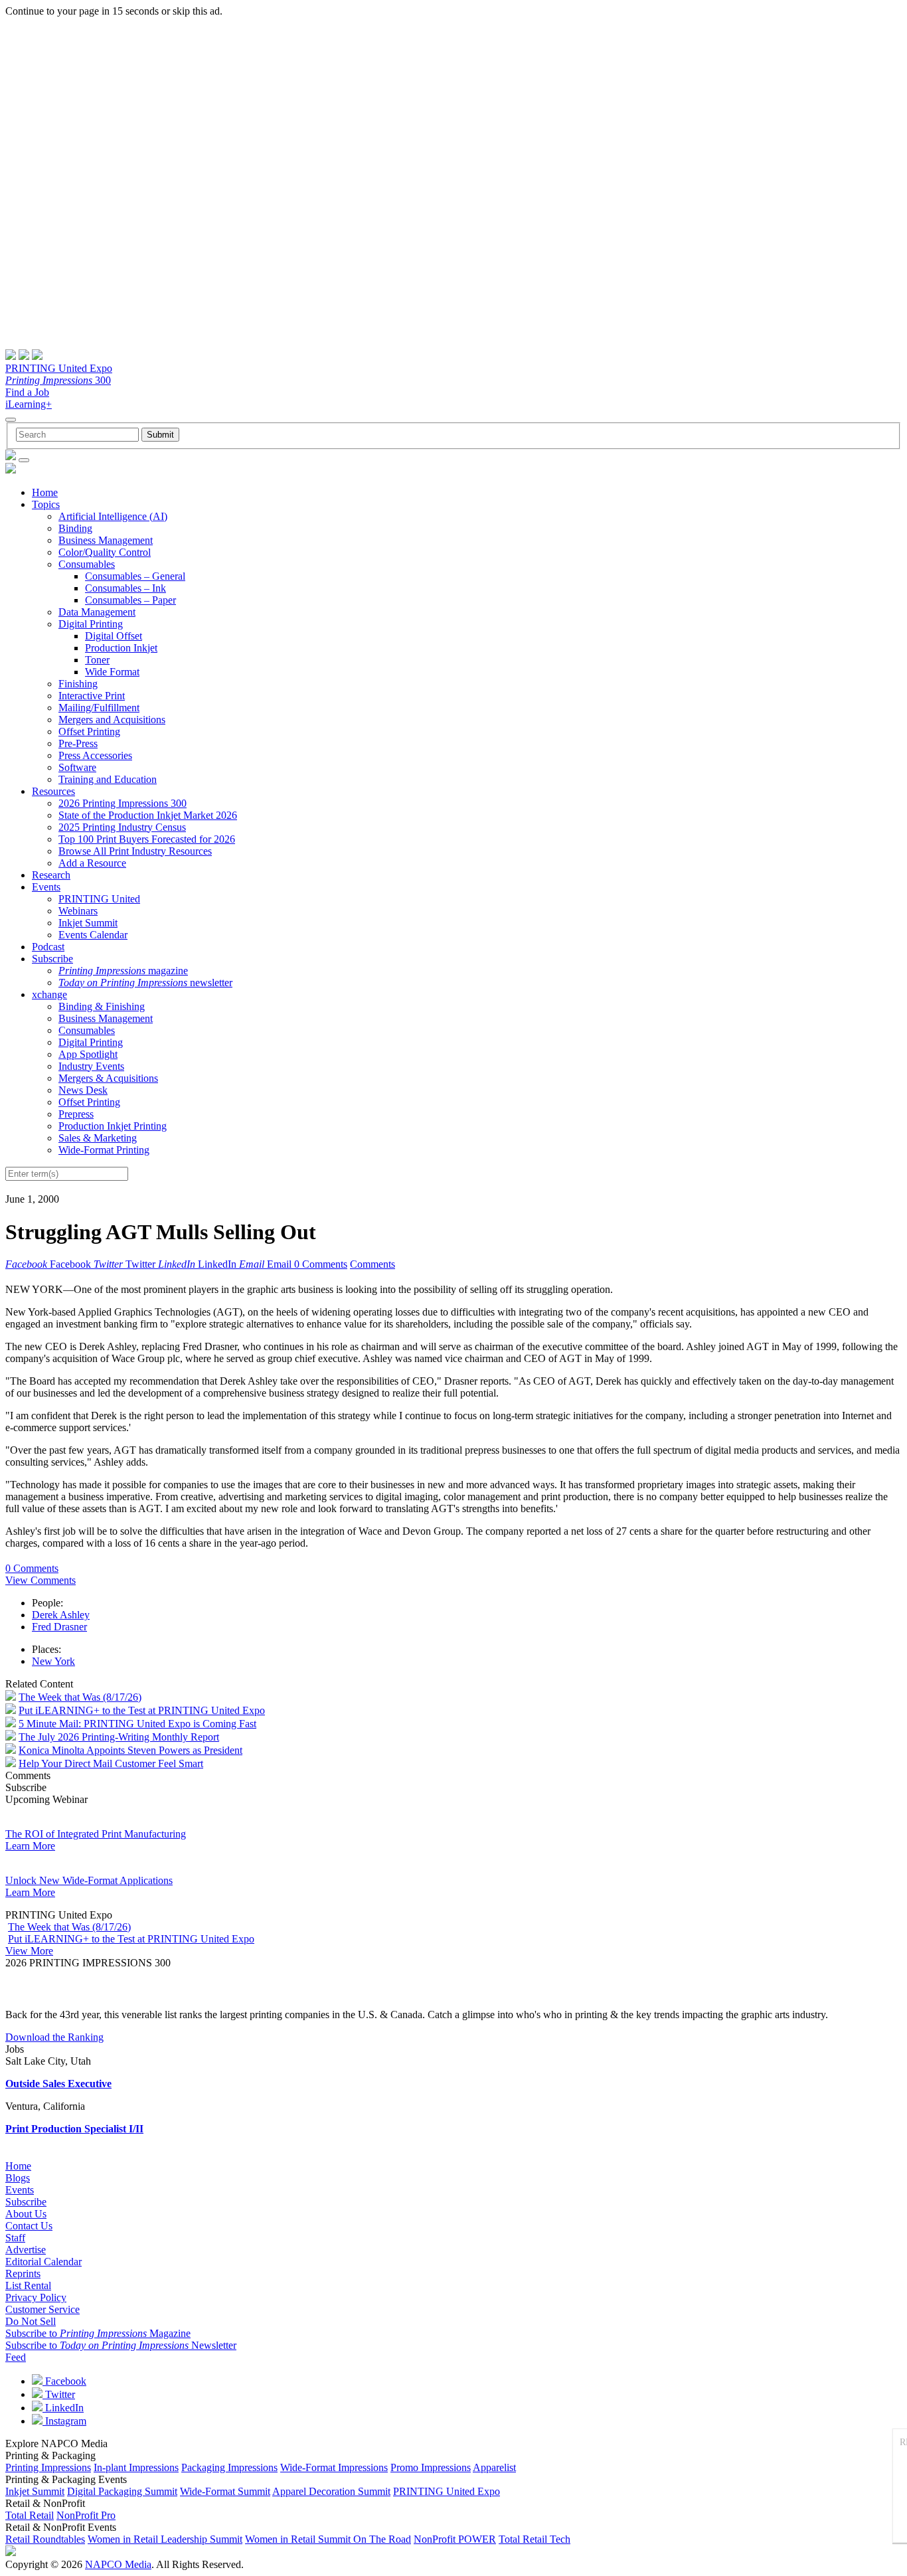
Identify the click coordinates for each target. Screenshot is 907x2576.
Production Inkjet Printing (113, 1126)
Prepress (76, 1114)
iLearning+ (29, 404)
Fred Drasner (59, 1627)
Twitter (59, 2394)
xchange (49, 994)
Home (45, 492)
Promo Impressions (431, 2467)
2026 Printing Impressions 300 (123, 803)
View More (29, 1951)
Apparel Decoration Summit (331, 2491)
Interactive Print (92, 696)
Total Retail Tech (535, 2539)
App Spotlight (88, 1054)
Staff (15, 2238)
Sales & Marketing (98, 1138)
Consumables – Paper (130, 600)
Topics (46, 504)
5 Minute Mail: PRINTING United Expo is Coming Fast (137, 1724)
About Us (26, 2214)
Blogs (18, 2178)
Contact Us (29, 2226)
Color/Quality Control (105, 552)
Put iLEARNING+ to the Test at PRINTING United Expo (142, 1710)
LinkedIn (63, 2408)
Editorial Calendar (43, 2262)
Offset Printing (89, 731)
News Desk (83, 1090)
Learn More (30, 1846)
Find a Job (27, 392)
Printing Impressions (48, 2467)
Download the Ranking (54, 2037)
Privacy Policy (36, 2297)
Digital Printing (91, 624)
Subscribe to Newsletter (121, 2345)
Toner (97, 660)
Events (46, 887)
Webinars (78, 911)
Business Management (106, 540)
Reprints (23, 2274)
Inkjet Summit (88, 923)
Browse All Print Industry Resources (135, 851)
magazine (123, 971)
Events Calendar (93, 935)
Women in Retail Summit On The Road (328, 2539)
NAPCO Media (118, 2564)
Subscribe (52, 959)
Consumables (87, 564)
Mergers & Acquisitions (108, 1078)
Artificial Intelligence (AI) (113, 516)
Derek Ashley (61, 1615)
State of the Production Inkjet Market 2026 (148, 815)
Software (77, 767)
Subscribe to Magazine (98, 2333)
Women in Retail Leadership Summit (165, 2539)
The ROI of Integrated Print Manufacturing (96, 1834)
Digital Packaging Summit (122, 2491)
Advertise (26, 2250)
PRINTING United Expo (59, 368)
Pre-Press (78, 743)
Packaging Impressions (229, 2467)
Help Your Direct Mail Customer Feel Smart (111, 1763)
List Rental (28, 2285)
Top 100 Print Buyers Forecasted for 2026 (147, 839)
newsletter (145, 983)
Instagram (64, 2421)
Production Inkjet (121, 648)
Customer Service (42, 2309)
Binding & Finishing (102, 1006)
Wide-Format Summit (225, 2491)
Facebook (64, 2381)
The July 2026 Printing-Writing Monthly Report (119, 1737)
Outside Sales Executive (58, 2084)
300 (58, 380)
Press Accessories (95, 755)
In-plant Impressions (136, 2467)
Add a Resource (92, 863)
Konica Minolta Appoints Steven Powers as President (130, 1750)
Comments (372, 1264)
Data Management (97, 612)
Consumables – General (135, 576)
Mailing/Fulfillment (99, 708)
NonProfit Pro (86, 2515)
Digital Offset (114, 636)
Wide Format (112, 672)
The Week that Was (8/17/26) (80, 1697)
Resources (53, 791)
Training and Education (108, 779)
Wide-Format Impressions (334, 2467)
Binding (75, 528)
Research (51, 875)
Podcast (48, 947)
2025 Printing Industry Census (122, 827)
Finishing (78, 684)
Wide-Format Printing (104, 1150)
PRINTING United (99, 899)
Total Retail (30, 2515)
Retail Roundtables (45, 2539)
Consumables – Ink (125, 588)
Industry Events (91, 1066)
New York (53, 1661)
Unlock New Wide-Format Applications (89, 1880)
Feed (16, 2357)
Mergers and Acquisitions (112, 720)
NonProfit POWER (455, 2539)
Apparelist (494, 2467)
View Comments (41, 1580)
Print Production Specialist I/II (74, 2129)
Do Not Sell (31, 2321)
